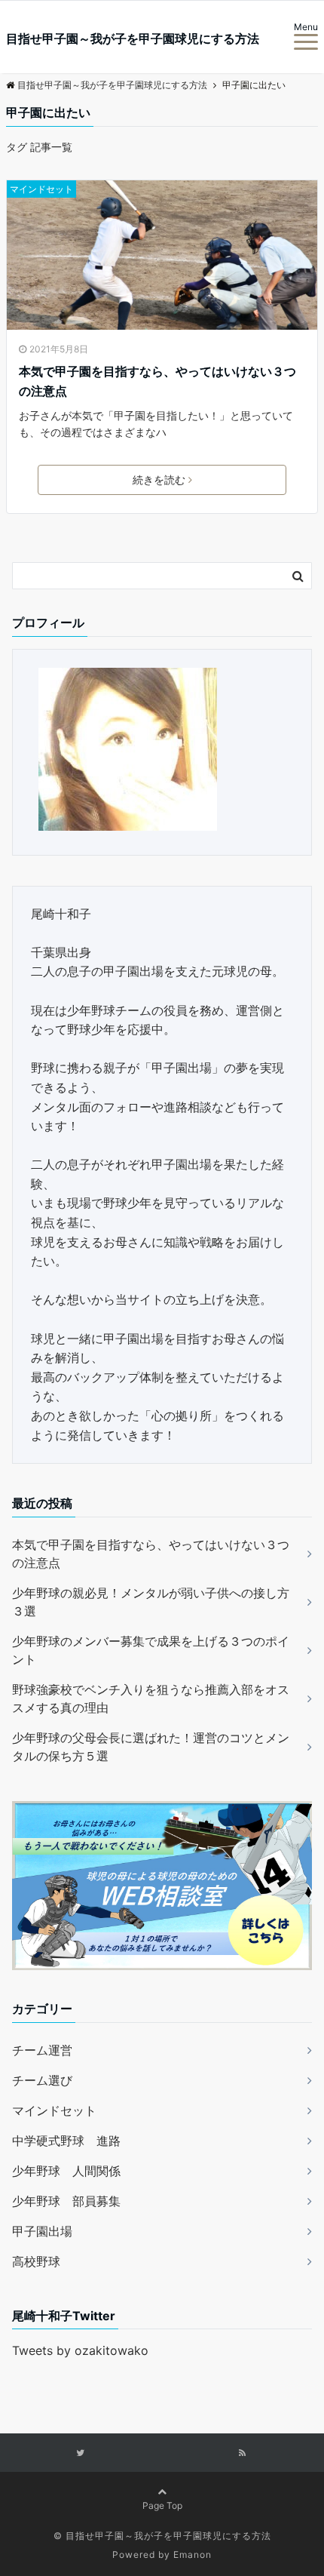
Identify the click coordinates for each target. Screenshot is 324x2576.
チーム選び (42, 2080)
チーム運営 (42, 2050)
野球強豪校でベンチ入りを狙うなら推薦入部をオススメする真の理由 (151, 1698)
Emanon (193, 2554)
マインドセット (41, 189)
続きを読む (159, 480)
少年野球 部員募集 (66, 2201)
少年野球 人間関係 (66, 2171)
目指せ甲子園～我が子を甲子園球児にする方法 (133, 38)
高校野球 (36, 2261)
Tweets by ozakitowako (80, 2350)
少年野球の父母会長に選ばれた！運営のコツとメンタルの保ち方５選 (151, 1747)
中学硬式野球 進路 (66, 2141)
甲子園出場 (42, 2231)
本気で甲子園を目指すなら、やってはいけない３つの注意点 (157, 381)
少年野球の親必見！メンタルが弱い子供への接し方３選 (151, 1602)
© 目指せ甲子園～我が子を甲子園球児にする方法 (162, 2536)
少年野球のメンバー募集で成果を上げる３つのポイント (151, 1650)
